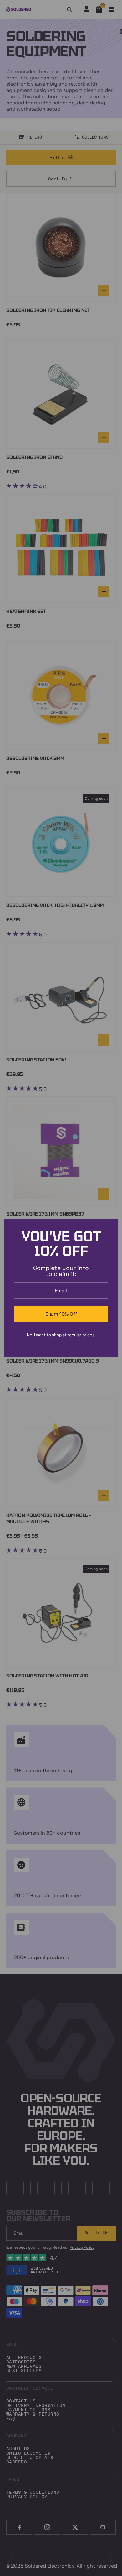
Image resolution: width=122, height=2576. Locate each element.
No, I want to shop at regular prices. (61, 1335)
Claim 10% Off (61, 1314)
